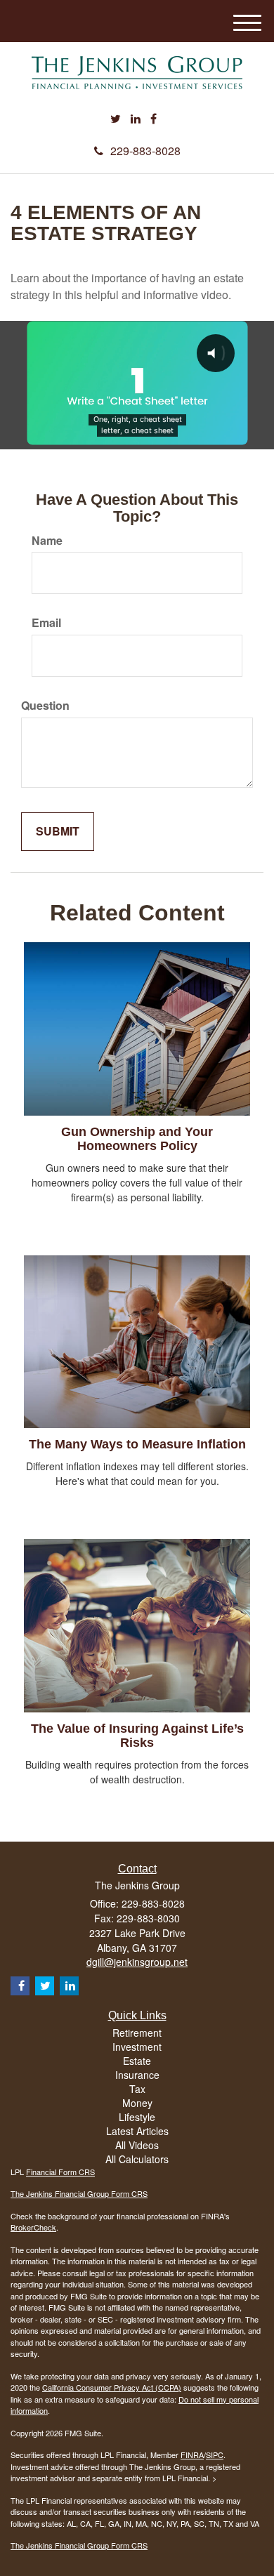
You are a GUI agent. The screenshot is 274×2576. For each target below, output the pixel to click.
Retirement (137, 2033)
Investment (137, 2047)
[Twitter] (116, 119)
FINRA (192, 2455)
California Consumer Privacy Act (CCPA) (112, 2387)
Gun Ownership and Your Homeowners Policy (137, 1139)
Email (46, 623)
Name (47, 541)
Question (45, 706)
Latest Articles (137, 2131)
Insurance (137, 2075)
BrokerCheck (33, 2227)
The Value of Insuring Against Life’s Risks (137, 1736)
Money (137, 2103)
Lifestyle (137, 2117)
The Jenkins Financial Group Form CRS (79, 2193)
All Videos (137, 2145)
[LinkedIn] (136, 119)
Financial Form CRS (60, 2172)
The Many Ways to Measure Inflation (137, 1444)
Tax (137, 2089)
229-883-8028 (145, 151)
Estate (137, 2061)
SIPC (215, 2455)
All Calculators (137, 2159)
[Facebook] (154, 119)
